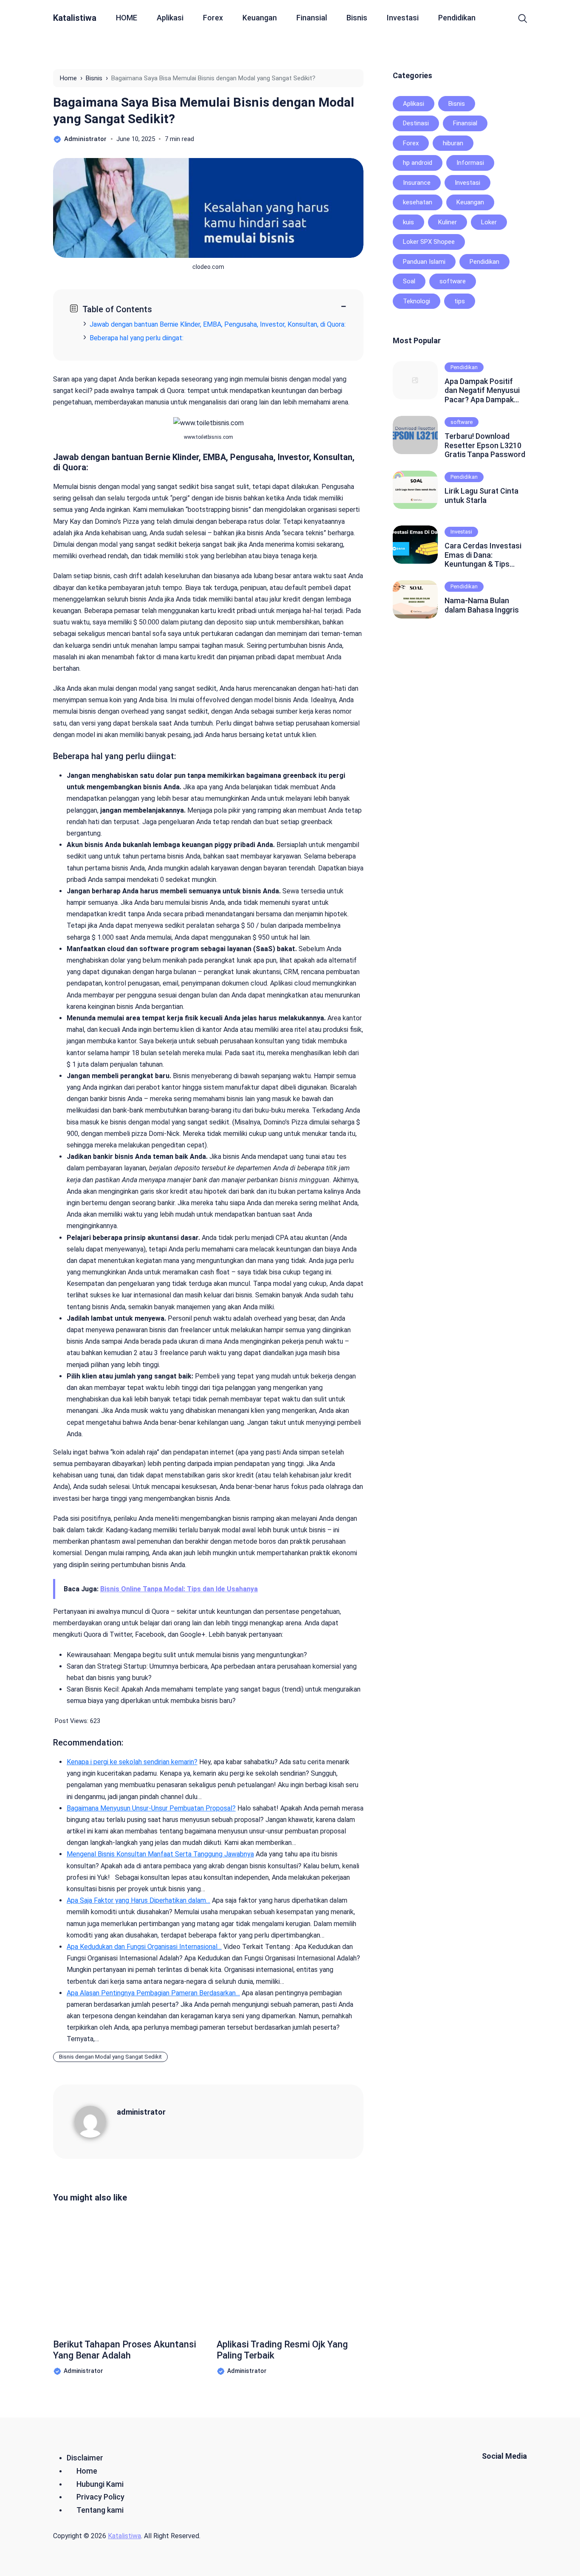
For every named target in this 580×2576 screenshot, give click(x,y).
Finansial (312, 18)
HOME (127, 18)
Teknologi (417, 301)
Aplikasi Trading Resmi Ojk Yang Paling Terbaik (282, 2350)
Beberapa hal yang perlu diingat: (137, 338)
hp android (418, 163)
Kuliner (448, 222)
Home (87, 2471)
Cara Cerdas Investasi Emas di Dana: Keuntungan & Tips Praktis (483, 555)
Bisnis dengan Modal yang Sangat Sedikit (110, 2057)
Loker (489, 222)
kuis (408, 222)
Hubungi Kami (100, 2484)
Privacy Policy (100, 2497)
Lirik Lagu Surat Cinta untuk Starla (481, 496)
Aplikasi (170, 18)
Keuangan (260, 18)
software (453, 281)
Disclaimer (85, 2458)
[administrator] (96, 2121)
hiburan (453, 143)
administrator (141, 2112)
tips (460, 301)
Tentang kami (100, 2510)
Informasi (470, 163)
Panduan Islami (424, 262)
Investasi (403, 18)
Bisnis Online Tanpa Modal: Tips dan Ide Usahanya (179, 1589)
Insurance (417, 183)
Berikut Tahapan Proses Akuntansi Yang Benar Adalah (125, 2350)
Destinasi (416, 123)
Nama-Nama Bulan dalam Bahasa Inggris (482, 605)
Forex (213, 18)
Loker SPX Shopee (429, 242)
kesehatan (418, 202)
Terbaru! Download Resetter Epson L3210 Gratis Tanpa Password (485, 445)
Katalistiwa (75, 18)
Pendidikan (457, 18)
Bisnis (357, 18)
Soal (409, 281)
